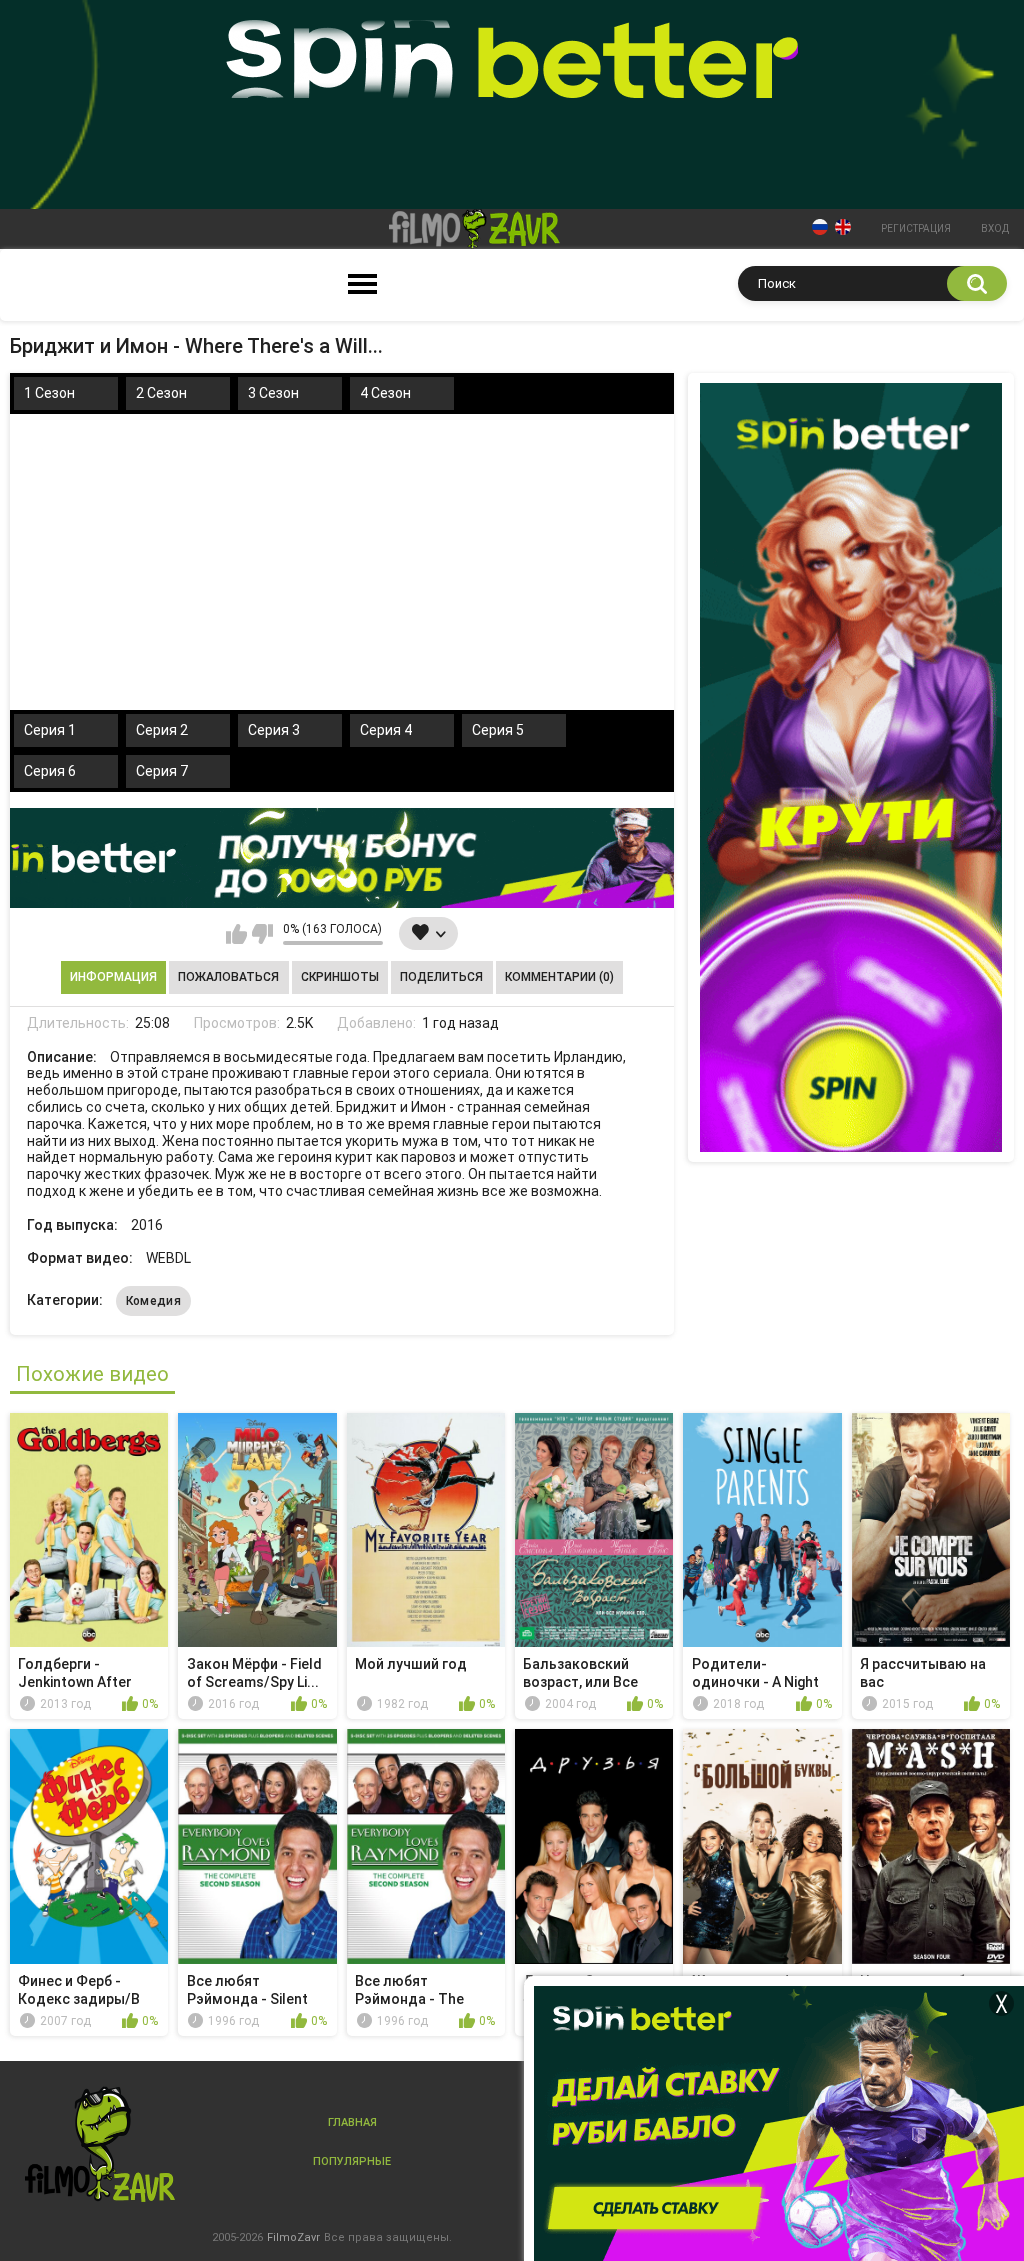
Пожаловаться (228, 977)
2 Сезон (161, 393)
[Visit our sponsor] (342, 858)
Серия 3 (274, 730)
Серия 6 (50, 771)
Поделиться (441, 977)
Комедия (153, 1301)
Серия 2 (162, 730)
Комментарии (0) (559, 977)
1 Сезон (49, 393)
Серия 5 (498, 730)
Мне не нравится (262, 934)
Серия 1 (50, 730)
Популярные (352, 2161)
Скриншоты (340, 977)
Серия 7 (162, 771)
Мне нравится (236, 934)
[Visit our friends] (851, 767)
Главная (352, 2122)
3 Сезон (273, 393)
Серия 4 (386, 730)
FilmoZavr (293, 2237)
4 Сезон (385, 393)
